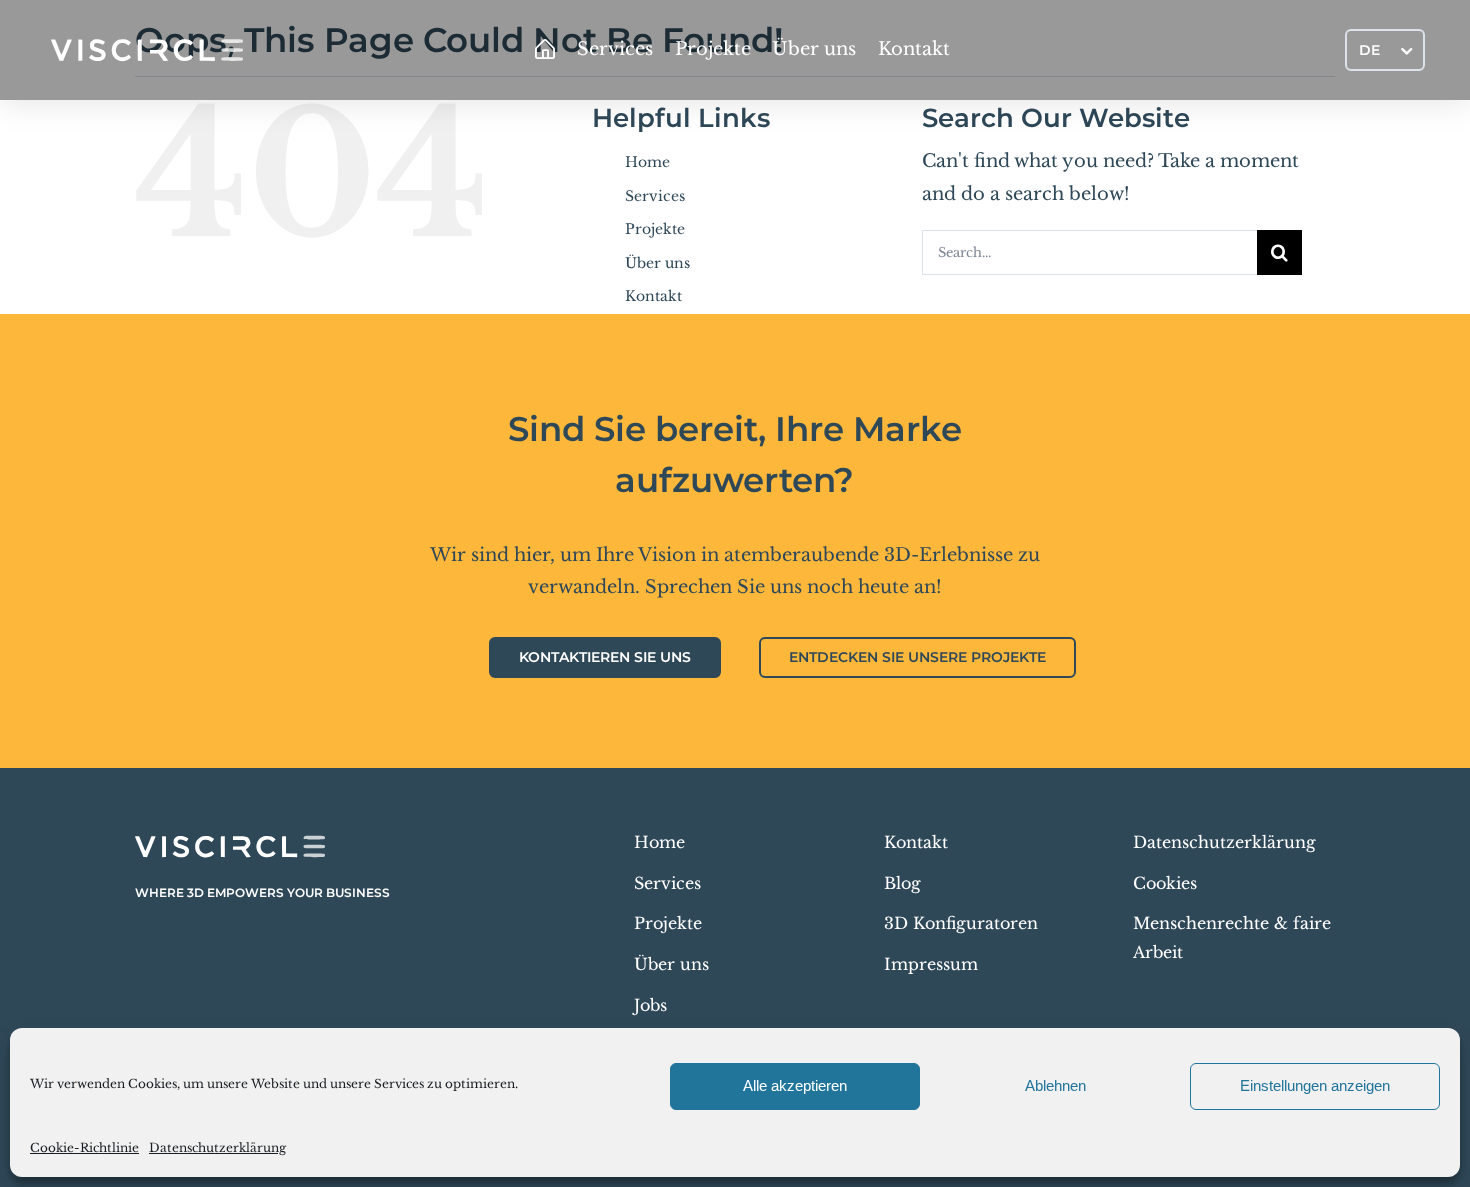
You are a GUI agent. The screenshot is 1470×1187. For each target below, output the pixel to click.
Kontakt (653, 296)
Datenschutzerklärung (217, 1147)
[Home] (545, 50)
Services (655, 196)
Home (647, 162)
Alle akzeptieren (795, 1085)
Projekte (655, 229)
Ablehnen (1055, 1085)
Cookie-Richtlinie (84, 1147)
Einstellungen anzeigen (1315, 1085)
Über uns (657, 263)
